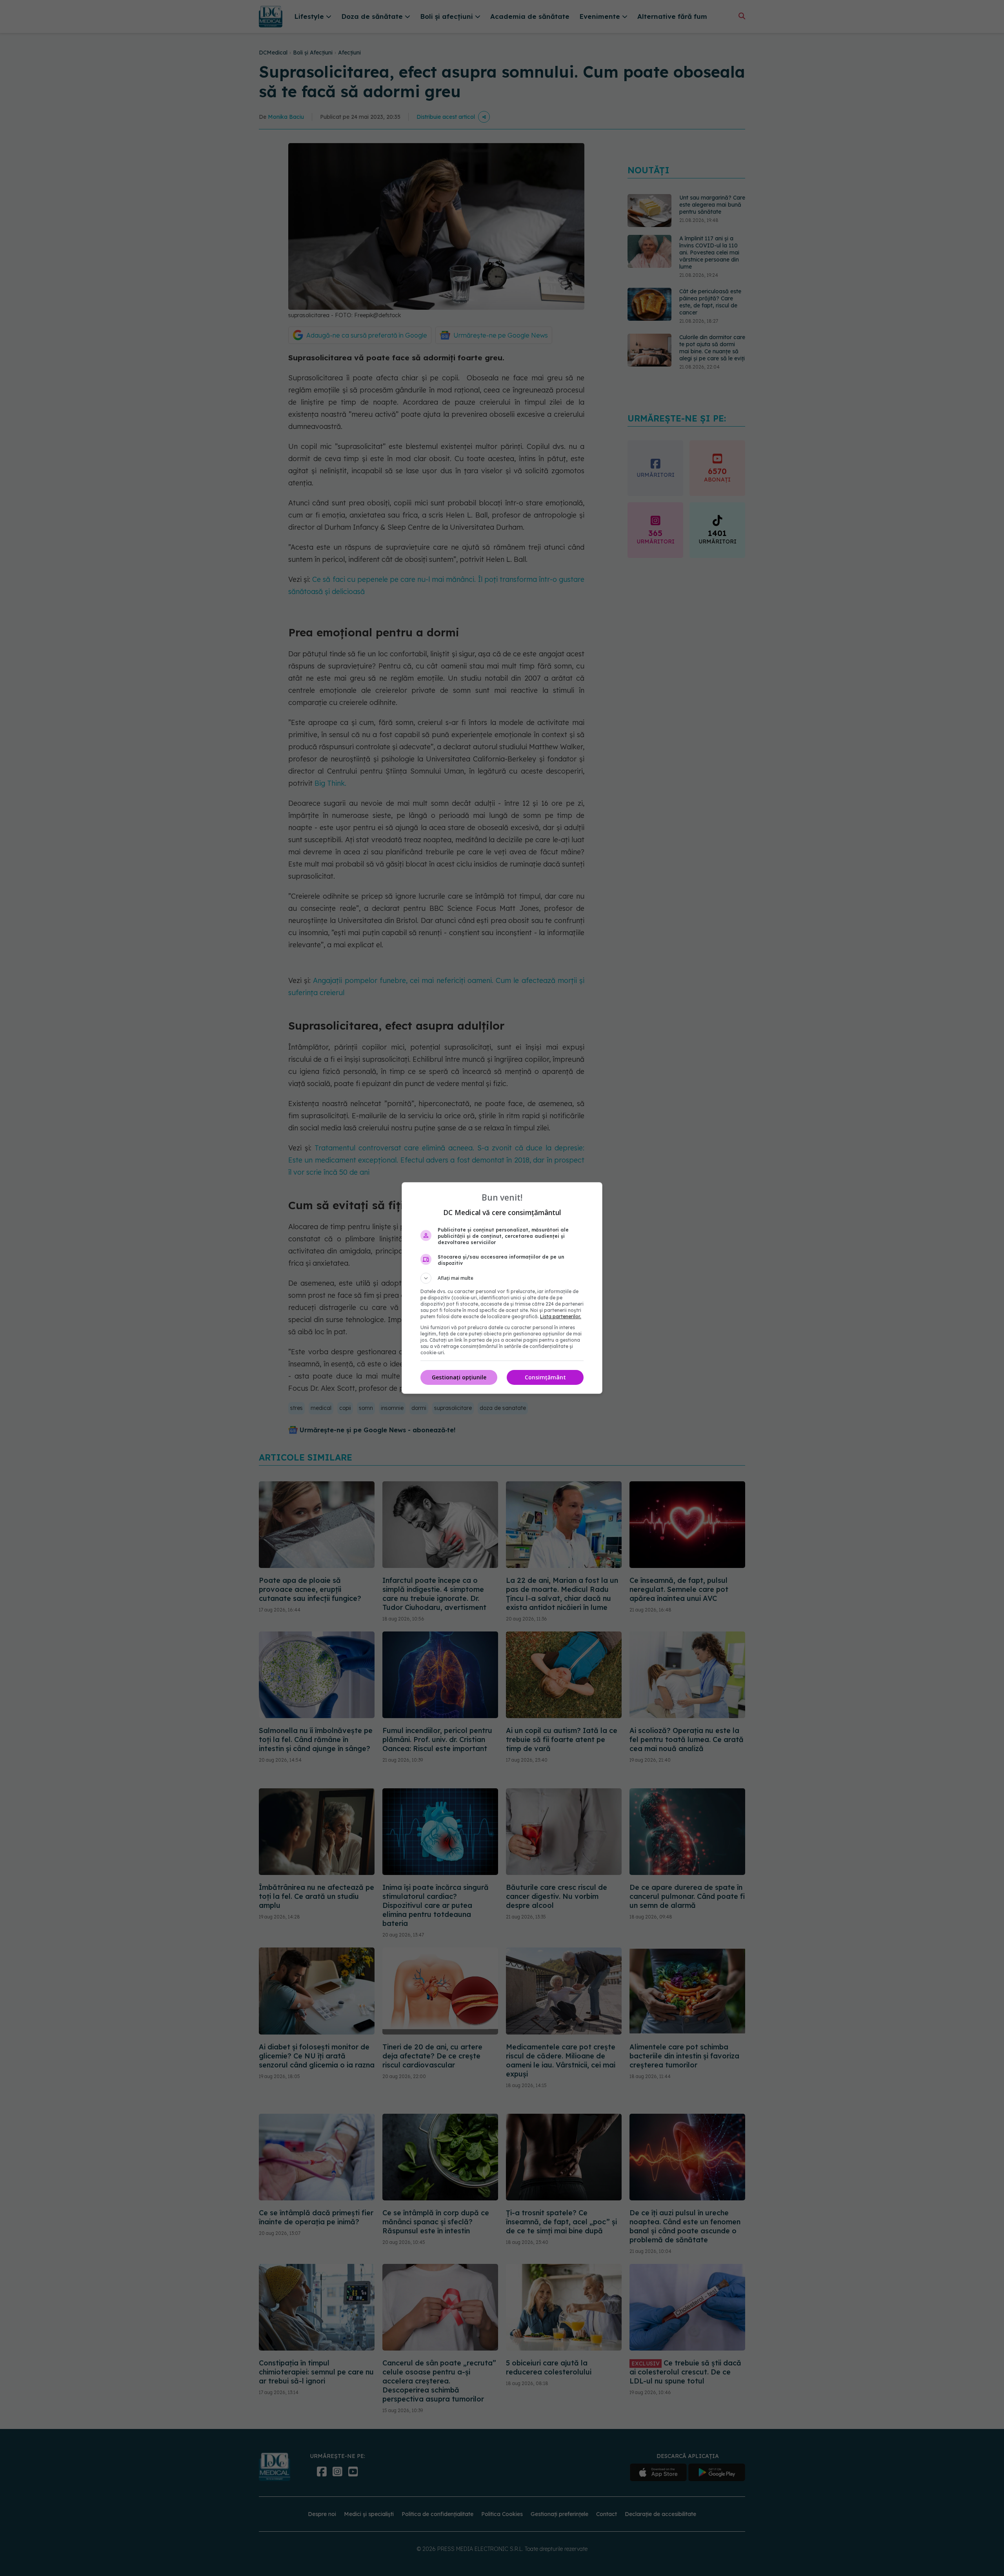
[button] (502, 1278)
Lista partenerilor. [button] (561, 1316)
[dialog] (502, 1288)
